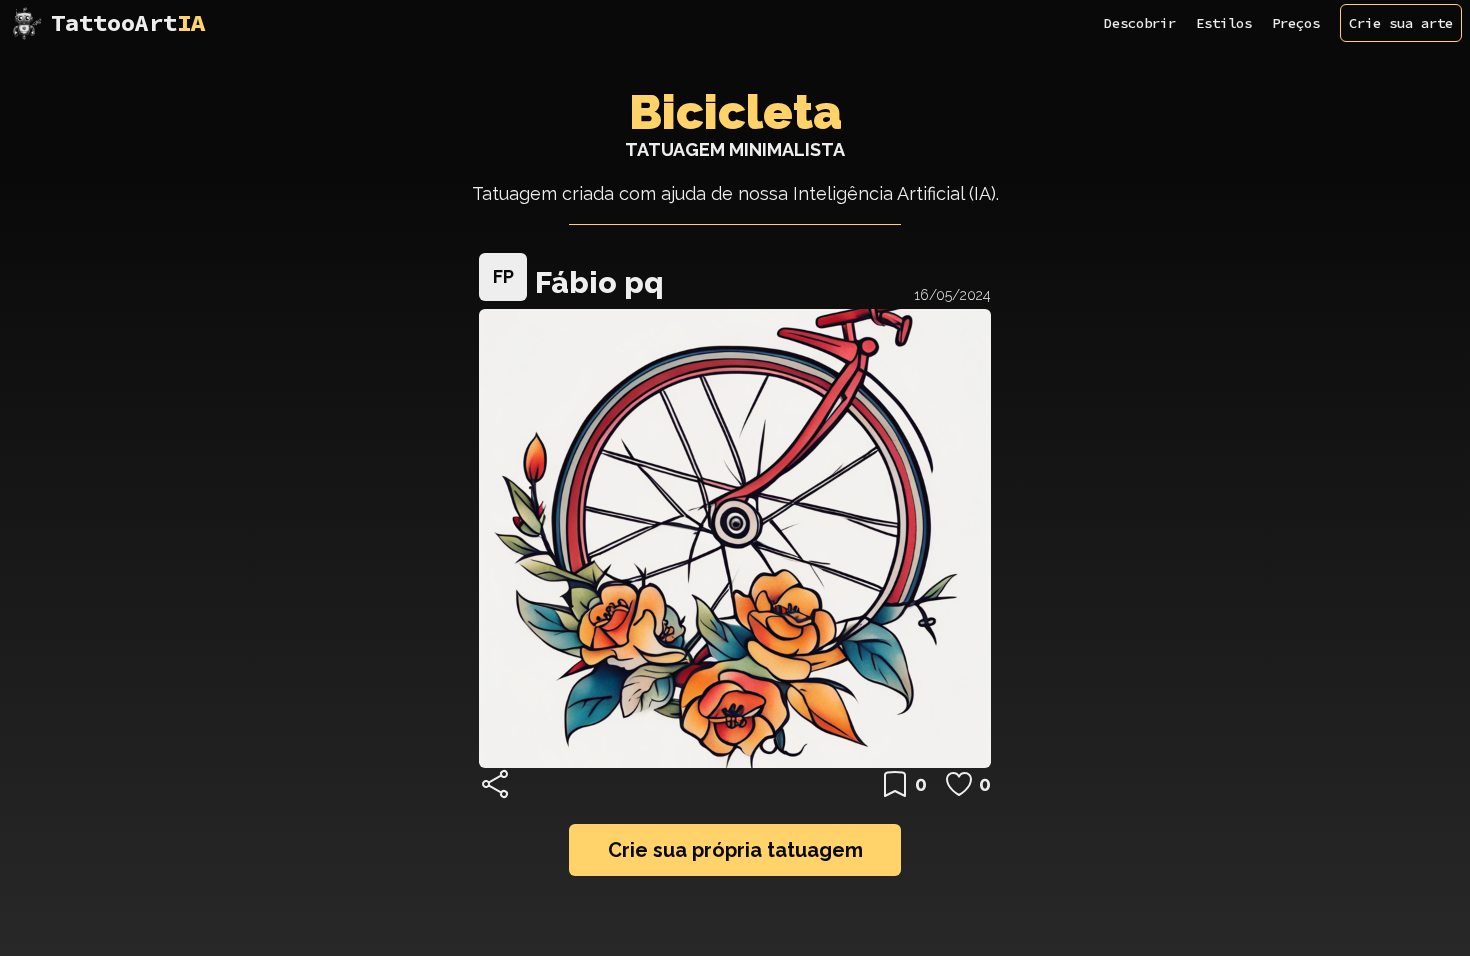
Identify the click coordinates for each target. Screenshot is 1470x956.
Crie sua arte (1401, 23)
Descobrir (1140, 23)
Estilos (1224, 23)
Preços (1296, 23)
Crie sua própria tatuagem (735, 850)
